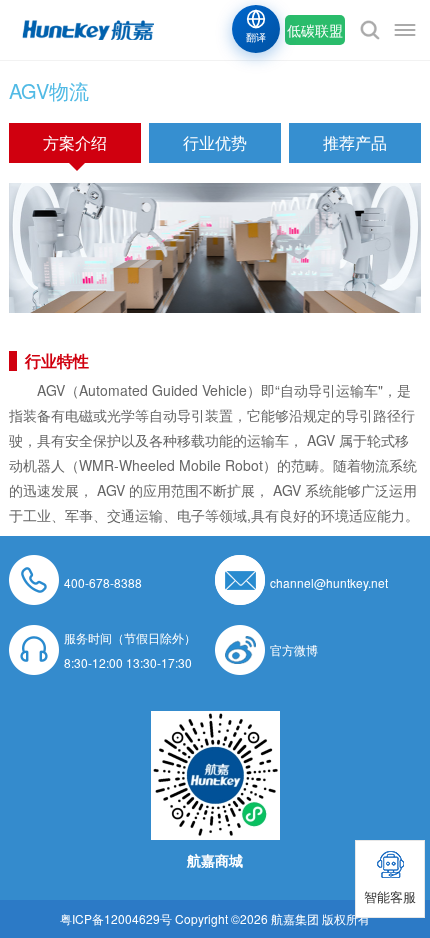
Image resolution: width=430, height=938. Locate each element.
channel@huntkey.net (329, 582)
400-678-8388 (103, 582)
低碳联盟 (315, 30)
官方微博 (294, 649)
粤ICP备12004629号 (116, 918)
